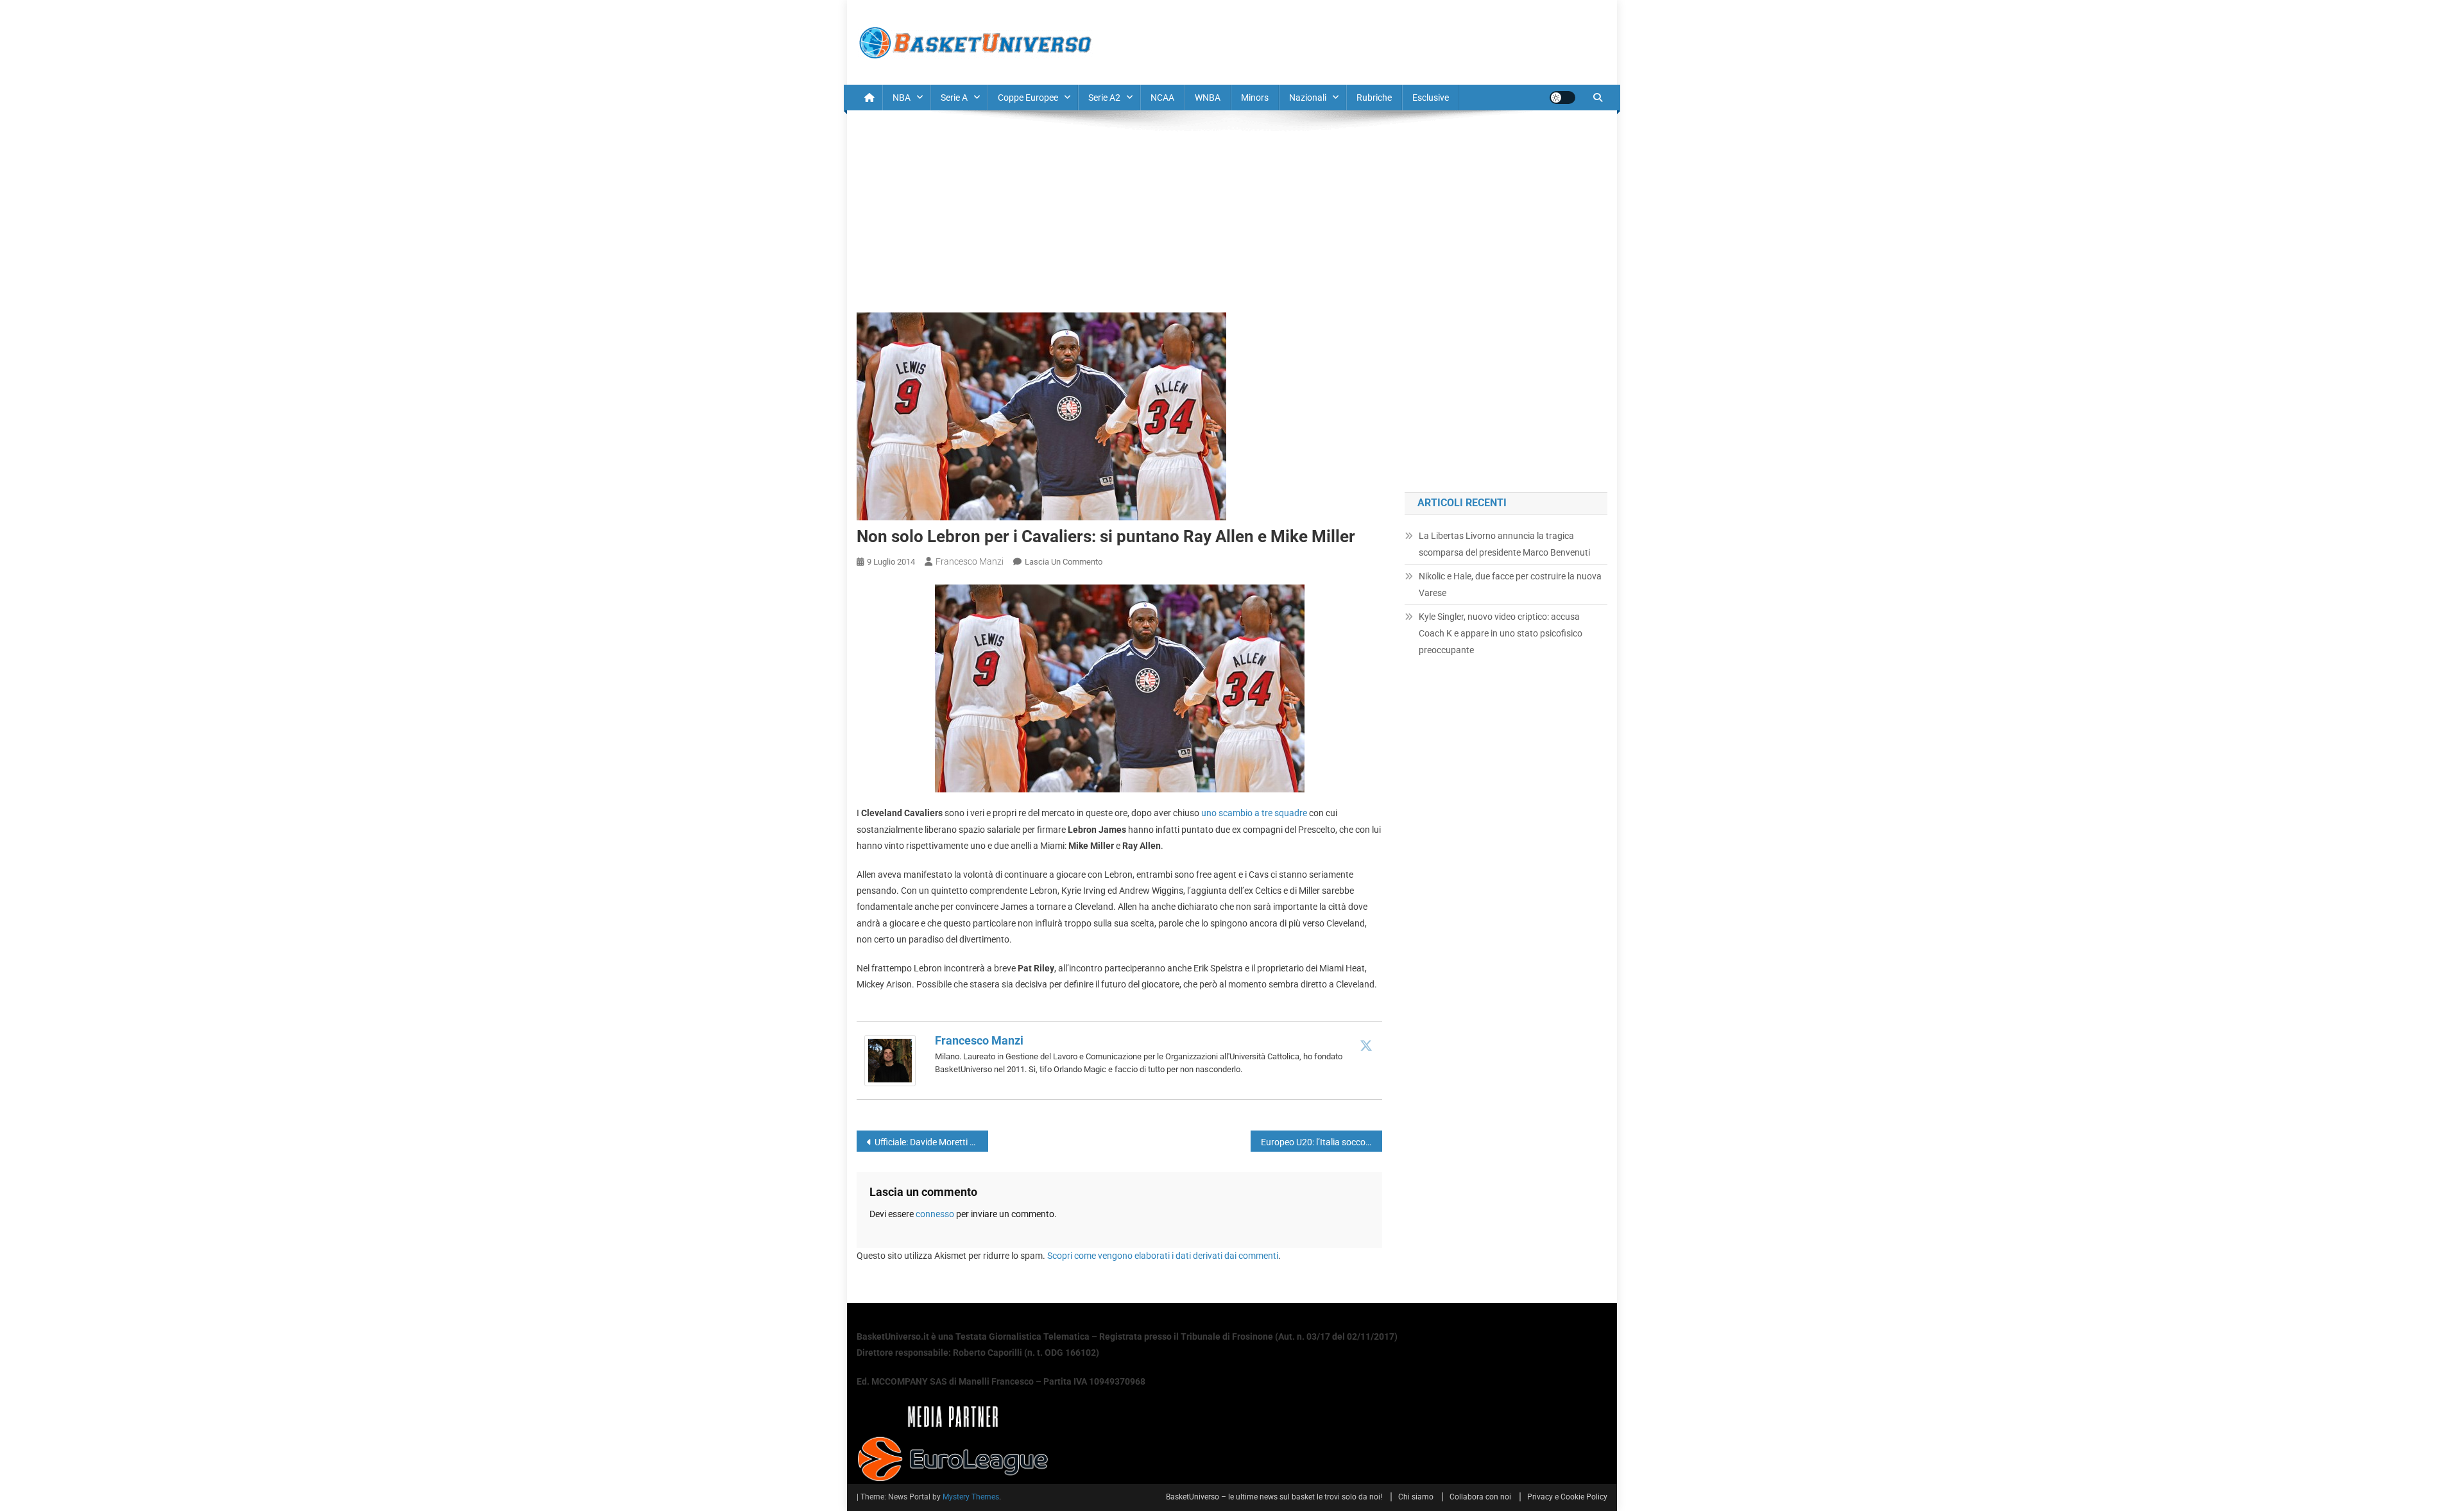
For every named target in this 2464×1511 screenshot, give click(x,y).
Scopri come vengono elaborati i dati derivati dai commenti (1163, 1256)
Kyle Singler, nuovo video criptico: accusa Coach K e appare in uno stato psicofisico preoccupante (1501, 633)
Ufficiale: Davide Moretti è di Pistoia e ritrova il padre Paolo (931, 1142)
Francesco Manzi (970, 561)
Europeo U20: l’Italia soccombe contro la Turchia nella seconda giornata (1322, 1142)
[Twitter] (1366, 1045)
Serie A (954, 98)
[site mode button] (1562, 98)
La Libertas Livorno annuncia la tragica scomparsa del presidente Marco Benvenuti (1504, 544)
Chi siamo (1416, 1497)
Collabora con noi (1480, 1497)
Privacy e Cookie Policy (1567, 1497)
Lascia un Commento (1064, 562)
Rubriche (1374, 98)
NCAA (1162, 98)
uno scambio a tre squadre (1254, 813)
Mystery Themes (971, 1497)
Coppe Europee (1028, 98)
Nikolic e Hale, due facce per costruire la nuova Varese (1510, 585)
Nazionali (1308, 98)
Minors (1255, 98)
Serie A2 (1104, 98)
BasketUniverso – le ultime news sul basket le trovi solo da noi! (1274, 1497)
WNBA (1208, 98)
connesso (935, 1214)
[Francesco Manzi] (890, 1060)
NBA (902, 98)
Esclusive (1431, 98)
